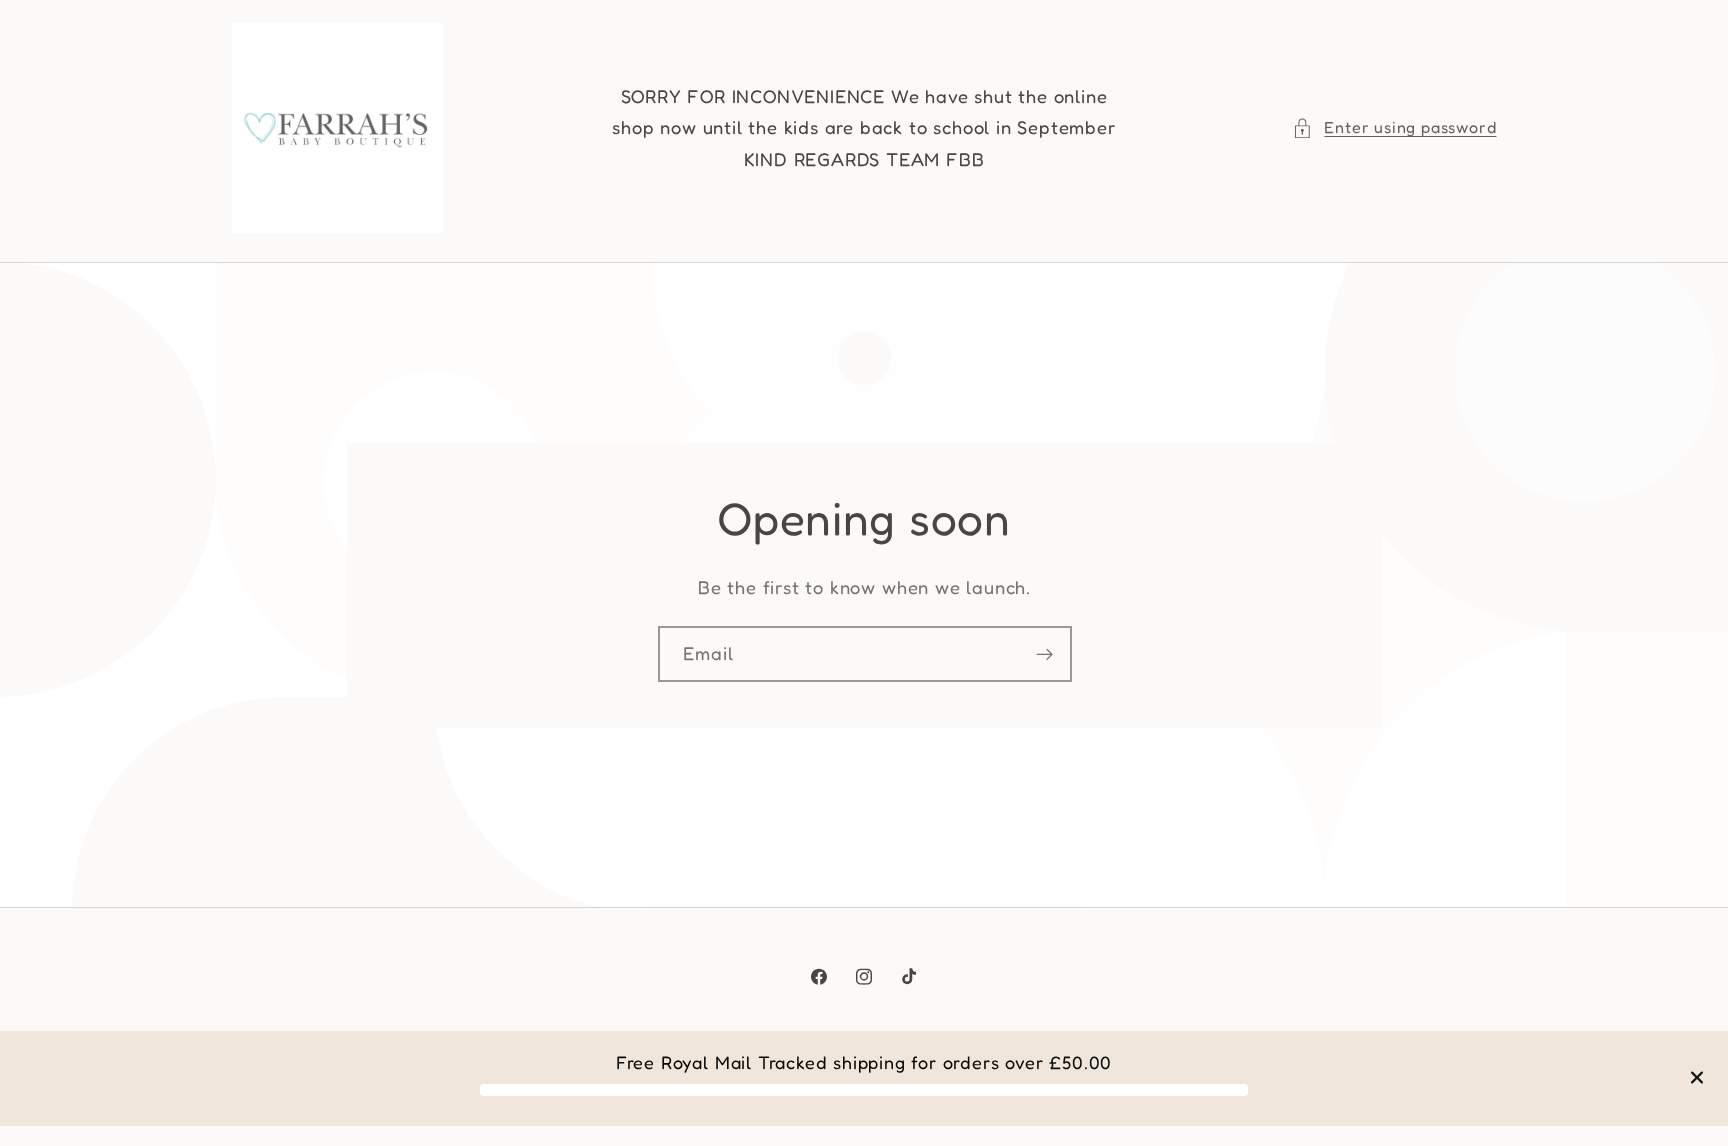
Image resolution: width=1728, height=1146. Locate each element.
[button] (1394, 127)
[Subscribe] (1043, 654)
